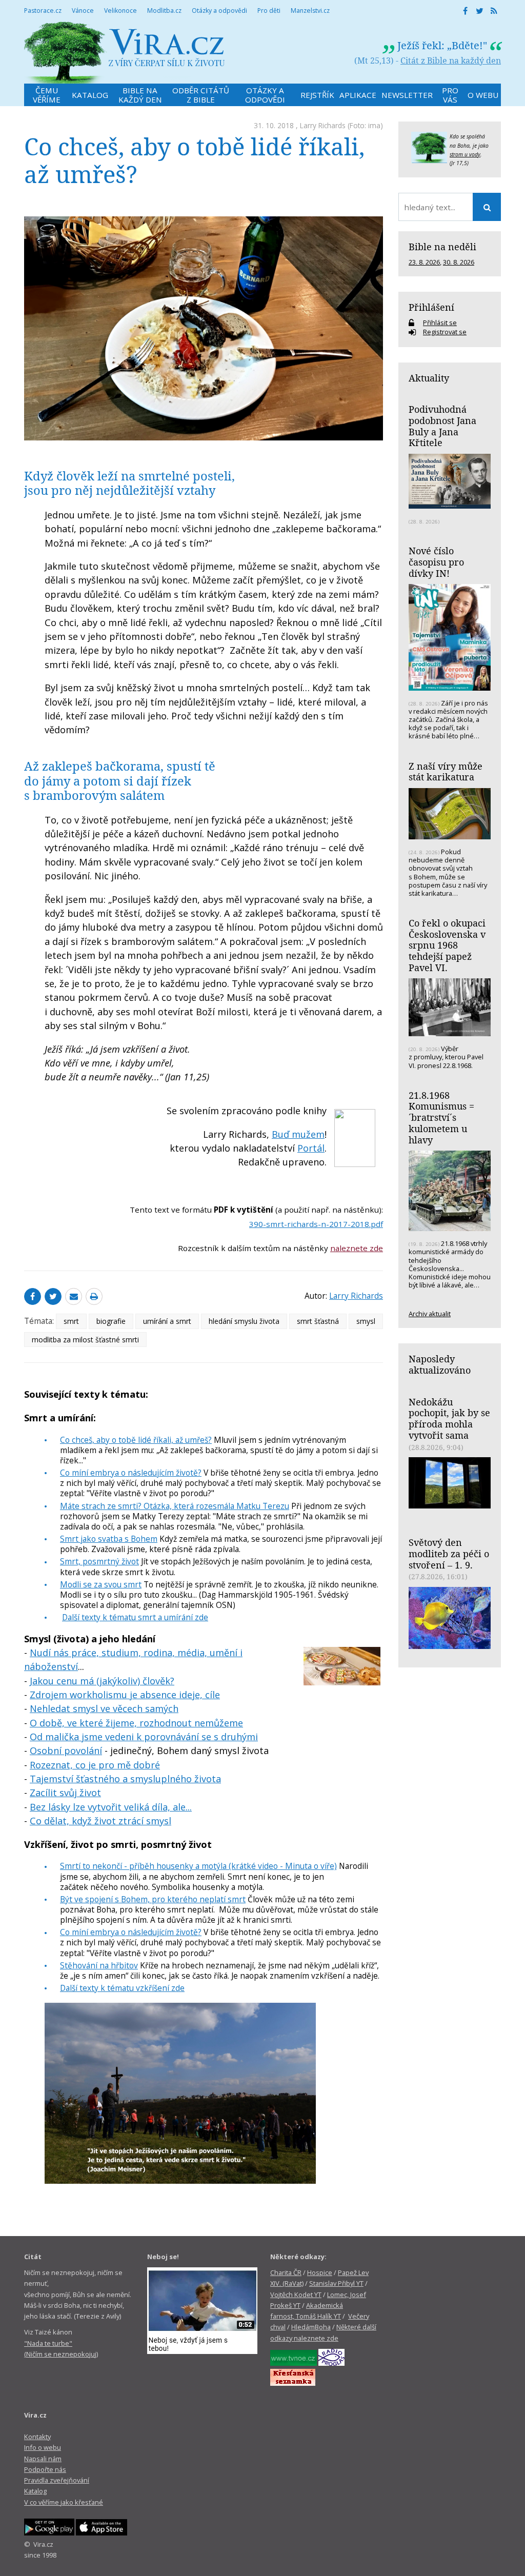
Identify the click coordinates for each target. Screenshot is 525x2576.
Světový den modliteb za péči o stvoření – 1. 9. (449, 1553)
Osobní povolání (66, 1750)
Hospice (320, 2272)
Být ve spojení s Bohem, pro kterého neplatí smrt (153, 1899)
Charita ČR (286, 2272)
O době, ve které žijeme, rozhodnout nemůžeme (136, 1723)
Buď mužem (298, 1134)
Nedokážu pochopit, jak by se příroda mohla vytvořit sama (449, 1418)
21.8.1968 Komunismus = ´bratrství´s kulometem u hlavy (441, 1118)
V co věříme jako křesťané (64, 2502)
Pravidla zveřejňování (57, 2480)
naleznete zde (357, 1248)
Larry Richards (323, 125)
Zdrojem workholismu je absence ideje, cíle (125, 1695)
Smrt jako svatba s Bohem (109, 1539)
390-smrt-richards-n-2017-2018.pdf (316, 1224)
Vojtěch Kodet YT (296, 2295)
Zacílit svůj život (65, 1793)
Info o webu (43, 2447)
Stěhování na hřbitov (99, 1965)
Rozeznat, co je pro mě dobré (95, 1765)
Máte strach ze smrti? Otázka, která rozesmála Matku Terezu (175, 1506)
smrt (71, 1321)
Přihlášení (431, 307)
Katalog (35, 2491)
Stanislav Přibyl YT (336, 2283)
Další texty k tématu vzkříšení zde (122, 1988)
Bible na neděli (442, 247)
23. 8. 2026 (424, 262)
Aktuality (429, 378)
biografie (111, 1321)
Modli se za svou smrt (101, 1584)
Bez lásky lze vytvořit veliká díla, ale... (111, 1807)
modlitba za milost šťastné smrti (85, 1340)
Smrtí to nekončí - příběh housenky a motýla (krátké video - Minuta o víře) (198, 1866)
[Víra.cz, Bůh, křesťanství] (125, 53)
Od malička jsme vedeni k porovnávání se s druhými (144, 1737)
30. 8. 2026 (459, 262)
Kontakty (37, 2437)
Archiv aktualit (430, 1314)
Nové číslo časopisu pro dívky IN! (436, 562)
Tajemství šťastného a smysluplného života (125, 1779)
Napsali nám (43, 2459)
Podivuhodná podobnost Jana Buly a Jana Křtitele (442, 426)
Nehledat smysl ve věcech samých (104, 1708)
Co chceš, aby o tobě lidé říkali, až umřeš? (136, 1440)
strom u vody (465, 154)
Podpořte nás (45, 2469)
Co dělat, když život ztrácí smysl (100, 1821)
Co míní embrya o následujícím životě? (131, 1473)
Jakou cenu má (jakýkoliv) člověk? (102, 1681)
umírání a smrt (167, 1321)
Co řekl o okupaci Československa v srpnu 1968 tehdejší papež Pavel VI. (447, 945)
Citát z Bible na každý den (451, 61)
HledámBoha (311, 2327)
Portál (311, 1148)
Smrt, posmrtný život (99, 1561)
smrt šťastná (318, 1321)
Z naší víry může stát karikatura (446, 772)
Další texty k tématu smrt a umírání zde (135, 1617)
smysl (366, 1321)
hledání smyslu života (244, 1321)
